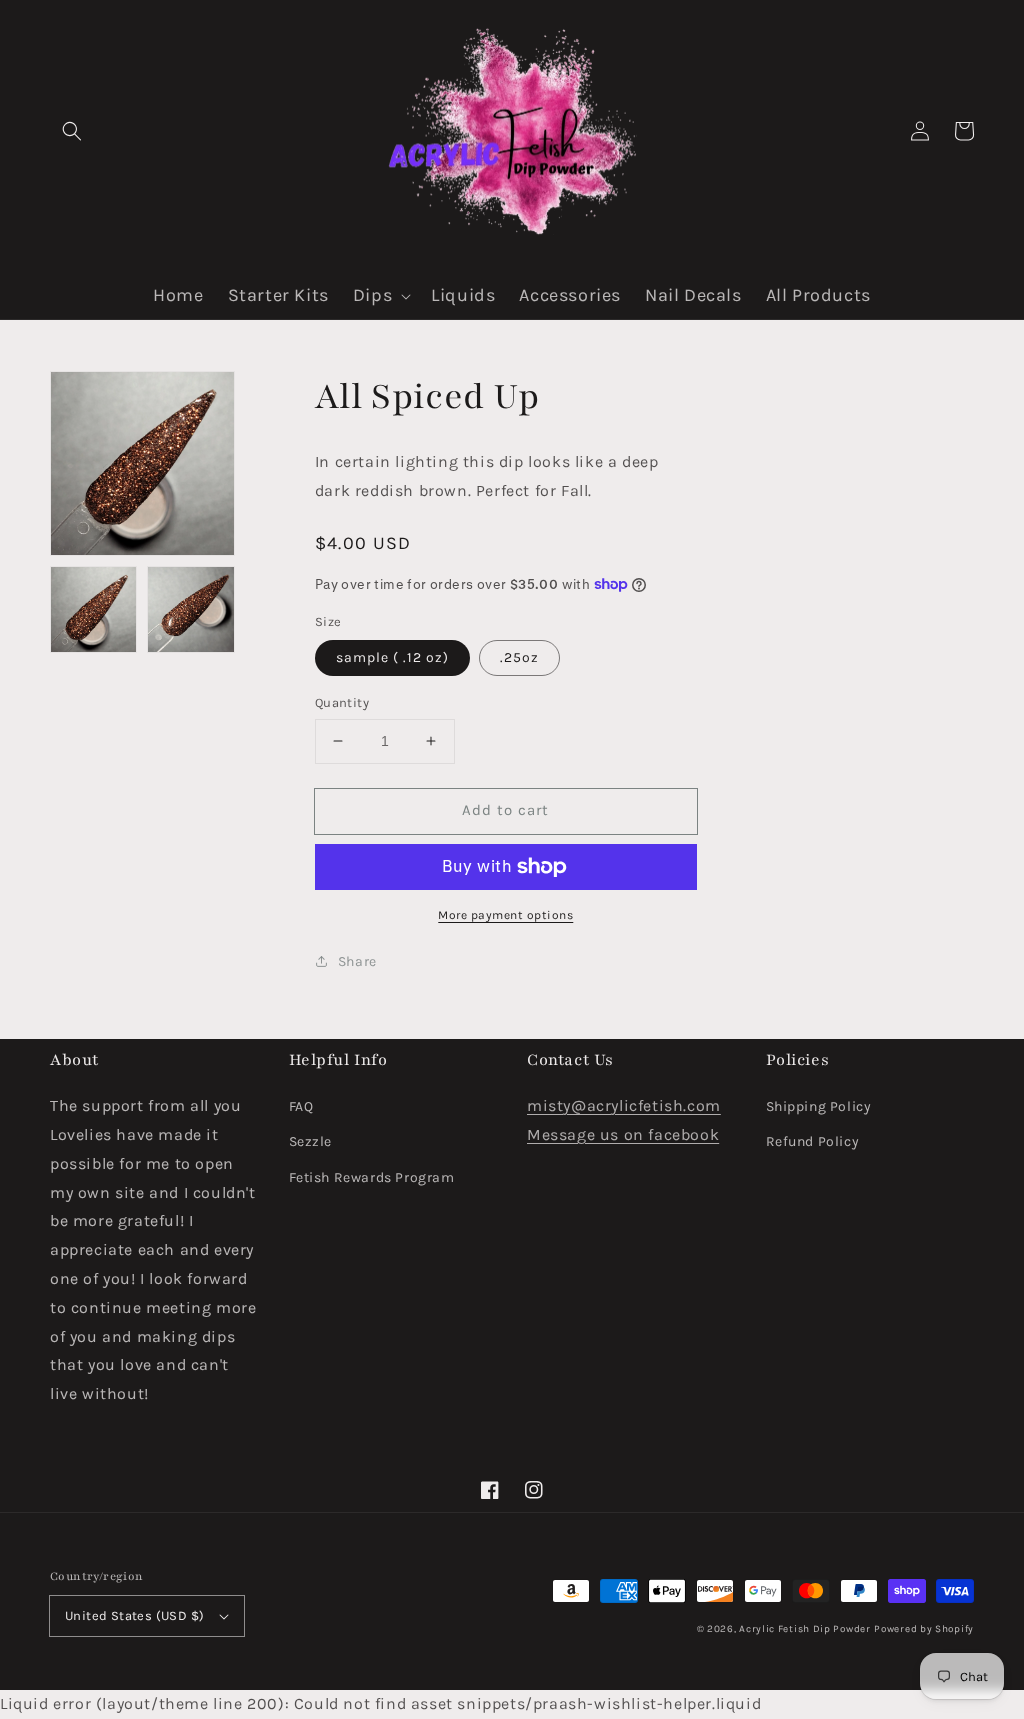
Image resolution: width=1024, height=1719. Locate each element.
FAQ (301, 1106)
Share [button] (357, 961)
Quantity (342, 702)
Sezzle (311, 1141)
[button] (72, 131)
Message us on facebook (623, 1134)
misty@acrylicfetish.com (624, 1105)
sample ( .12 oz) (392, 657)
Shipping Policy (819, 1106)
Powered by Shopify (924, 1629)
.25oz (519, 657)
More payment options (505, 915)
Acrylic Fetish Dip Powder (805, 1629)
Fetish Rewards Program (372, 1177)
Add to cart (505, 810)
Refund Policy (813, 1141)
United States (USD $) (134, 1615)
